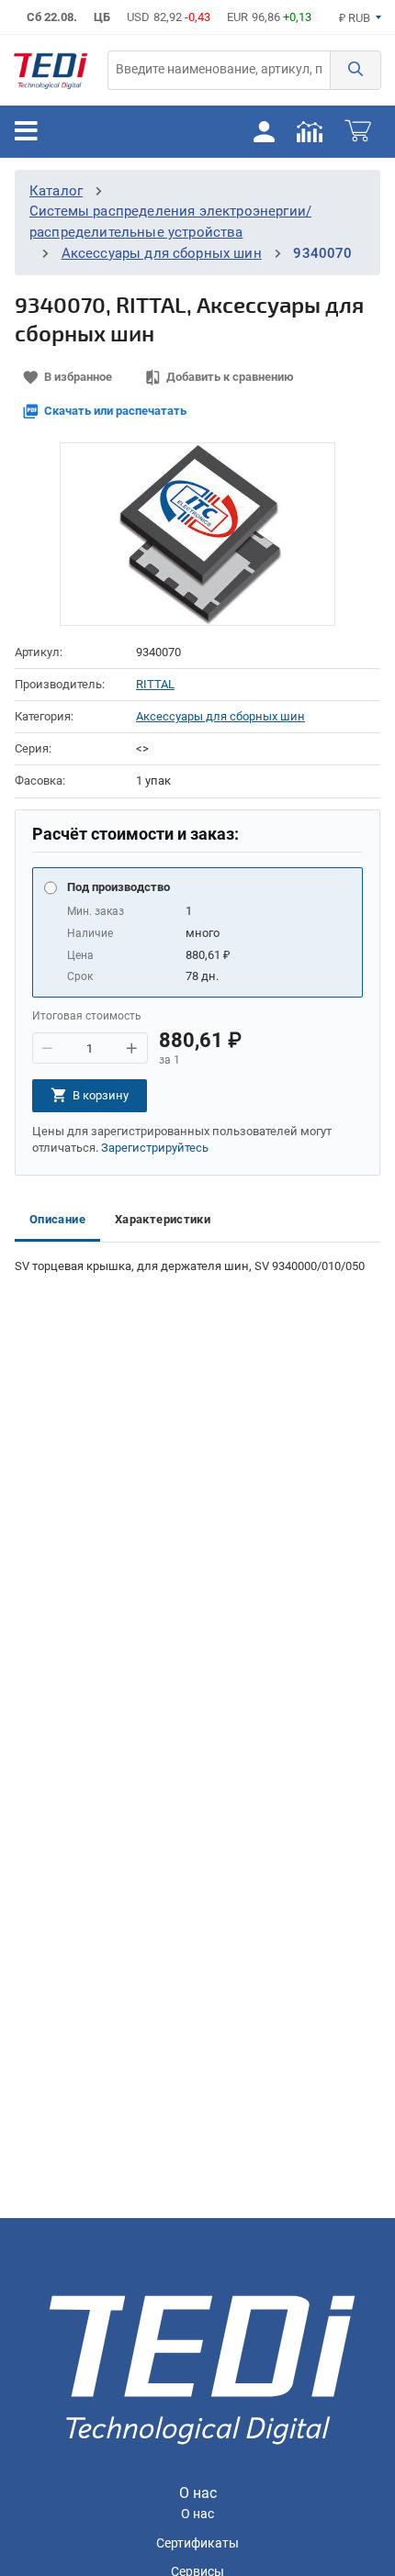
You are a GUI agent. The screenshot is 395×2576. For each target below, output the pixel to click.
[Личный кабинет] (264, 130)
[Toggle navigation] (26, 131)
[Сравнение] (310, 130)
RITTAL (155, 684)
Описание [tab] (57, 1219)
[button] (355, 70)
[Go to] (51, 70)
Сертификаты (197, 2543)
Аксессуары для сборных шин (162, 253)
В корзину (101, 1095)
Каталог (56, 191)
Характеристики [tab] (163, 1219)
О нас (197, 2514)
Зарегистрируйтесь (155, 1148)
